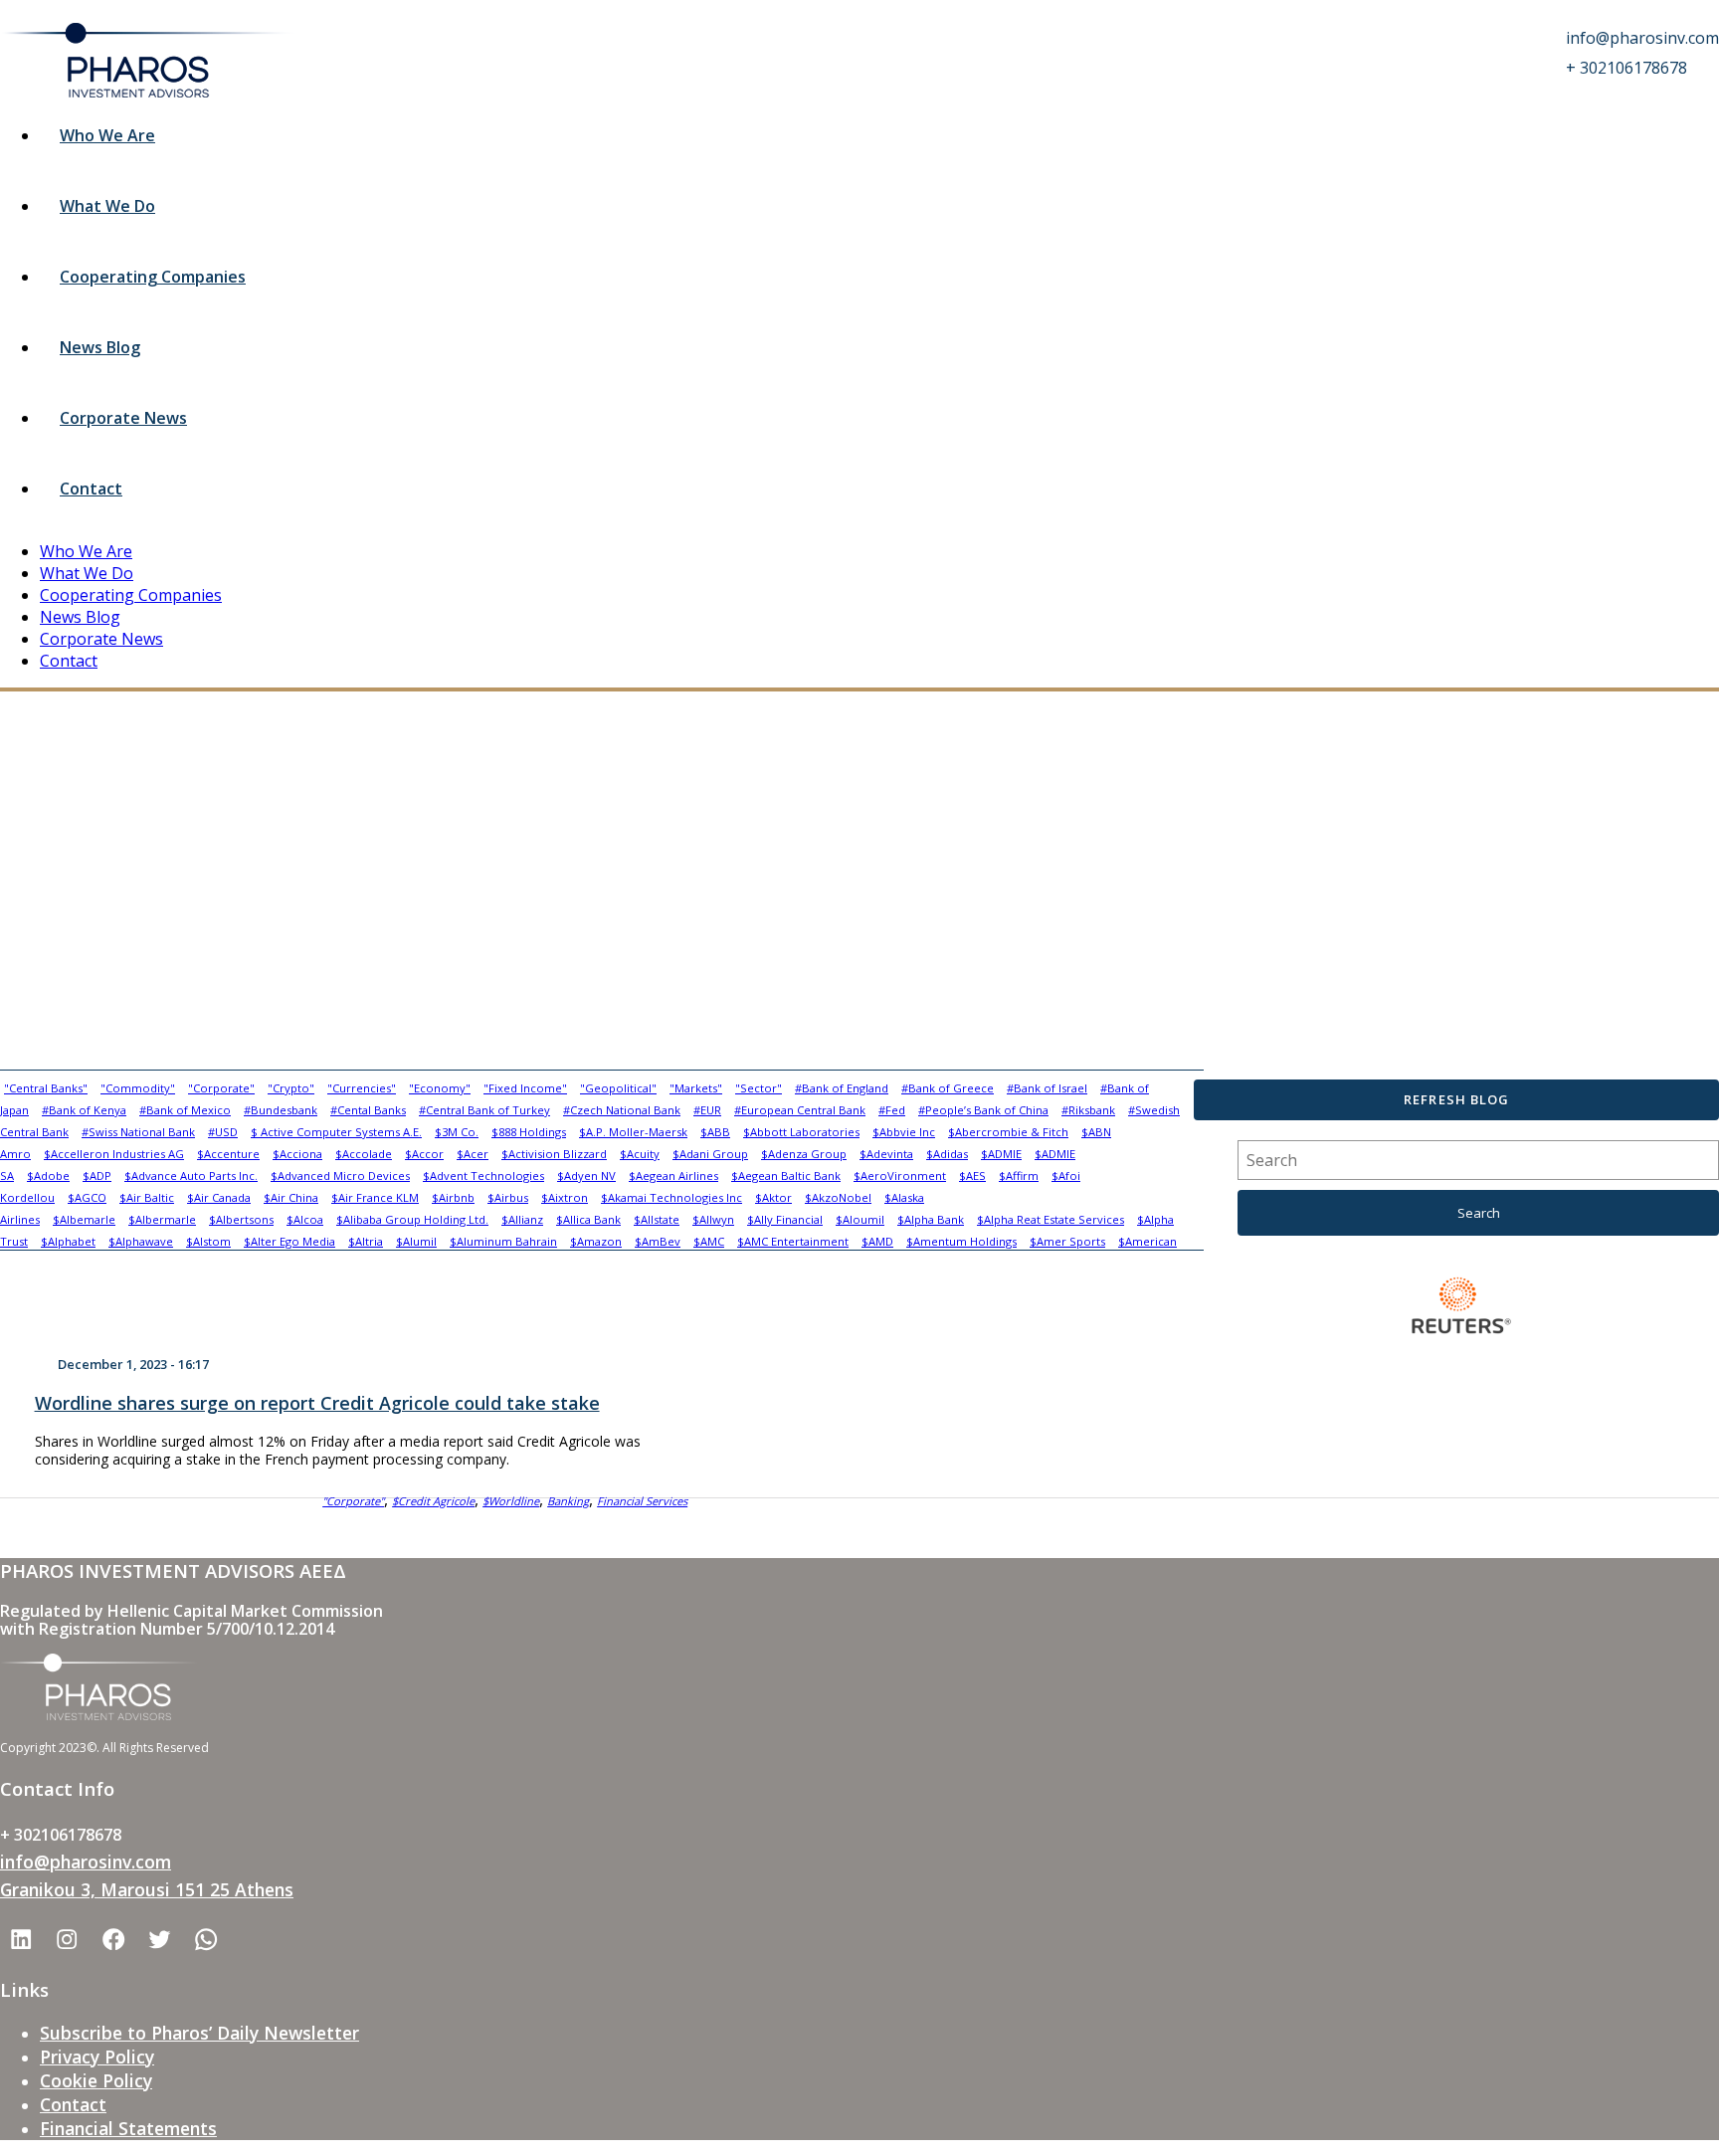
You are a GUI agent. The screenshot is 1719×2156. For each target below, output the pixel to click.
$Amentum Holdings (961, 1241)
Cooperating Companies (153, 277)
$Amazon (596, 1241)
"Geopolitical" (618, 1088)
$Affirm (1019, 1176)
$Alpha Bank (931, 1219)
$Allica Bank (588, 1219)
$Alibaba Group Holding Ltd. (412, 1219)
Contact (91, 489)
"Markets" (696, 1088)
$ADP (97, 1176)
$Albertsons (241, 1219)
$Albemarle (84, 1219)
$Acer (473, 1154)
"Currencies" (362, 1088)
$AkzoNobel (838, 1197)
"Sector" (759, 1088)
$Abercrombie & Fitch (1008, 1132)
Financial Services (642, 1501)
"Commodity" (138, 1088)
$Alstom (208, 1241)
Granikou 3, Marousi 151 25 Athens (147, 1889)
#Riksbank (1088, 1110)
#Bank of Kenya (84, 1110)
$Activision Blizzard (554, 1154)
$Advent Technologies (483, 1176)
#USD (223, 1132)
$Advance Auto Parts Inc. (191, 1176)
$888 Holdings (529, 1132)
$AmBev (658, 1241)
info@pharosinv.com (86, 1862)
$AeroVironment (900, 1176)
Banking (568, 1501)
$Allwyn (713, 1219)
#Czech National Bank (622, 1110)
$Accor (424, 1154)
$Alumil (416, 1241)
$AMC (709, 1241)
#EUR (707, 1110)
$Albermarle (162, 1219)
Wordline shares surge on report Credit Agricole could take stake (317, 1403)
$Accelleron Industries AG (114, 1154)
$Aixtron (565, 1197)
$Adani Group (710, 1154)
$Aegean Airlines (673, 1176)
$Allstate (657, 1219)
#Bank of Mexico (185, 1110)
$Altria (366, 1241)
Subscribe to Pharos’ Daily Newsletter (199, 2033)
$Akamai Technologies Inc (671, 1197)
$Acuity (640, 1154)
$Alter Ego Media (289, 1241)
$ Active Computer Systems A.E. (336, 1132)
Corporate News (123, 418)
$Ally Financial (785, 1219)
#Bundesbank (281, 1110)
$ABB (715, 1132)
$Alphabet (68, 1241)
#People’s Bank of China (983, 1110)
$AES (972, 1176)
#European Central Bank (800, 1110)
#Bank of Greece (948, 1088)
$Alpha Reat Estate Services (1050, 1219)
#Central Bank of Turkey (484, 1110)
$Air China (291, 1197)
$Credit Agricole (433, 1501)
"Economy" (440, 1088)
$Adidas (947, 1154)
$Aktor (773, 1197)
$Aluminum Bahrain (503, 1241)
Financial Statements (128, 2128)
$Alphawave (141, 1241)
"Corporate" (221, 1088)
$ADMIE (1001, 1154)
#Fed (892, 1110)
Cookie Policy (96, 2080)
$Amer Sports (1067, 1241)
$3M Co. (457, 1132)
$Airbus (508, 1197)
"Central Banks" (46, 1088)
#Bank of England (842, 1088)
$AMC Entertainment (793, 1241)
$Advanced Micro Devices (340, 1176)
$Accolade (364, 1154)
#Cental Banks (368, 1110)
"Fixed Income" (525, 1088)
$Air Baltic (147, 1197)
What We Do (107, 206)
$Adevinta (886, 1154)
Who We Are (107, 135)
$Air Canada (219, 1197)
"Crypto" (291, 1088)
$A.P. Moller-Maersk (633, 1132)
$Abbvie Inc (904, 1132)
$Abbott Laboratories (801, 1132)
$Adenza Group (804, 1154)
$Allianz (522, 1219)
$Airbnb (453, 1197)
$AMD (877, 1241)
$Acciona (297, 1154)
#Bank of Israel (1047, 1088)
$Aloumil (860, 1219)
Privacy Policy (97, 2057)
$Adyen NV (586, 1176)
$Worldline (511, 1501)
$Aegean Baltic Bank (786, 1176)
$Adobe (48, 1176)
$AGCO (87, 1197)
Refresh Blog (1456, 1099)
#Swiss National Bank (138, 1132)
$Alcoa (305, 1219)
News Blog (100, 347)
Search (1479, 1213)
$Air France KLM (375, 1197)
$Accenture (228, 1154)
